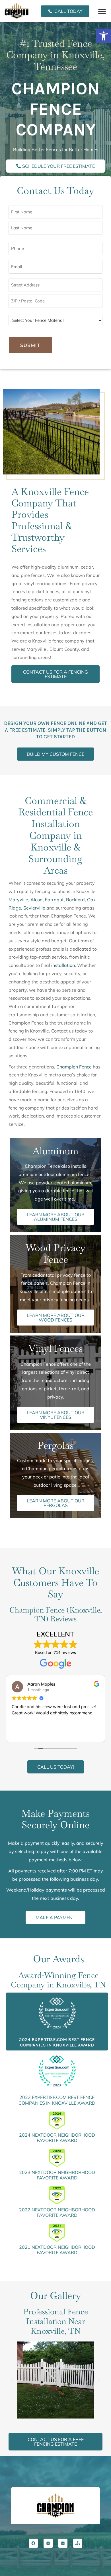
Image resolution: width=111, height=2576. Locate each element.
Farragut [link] (54, 900)
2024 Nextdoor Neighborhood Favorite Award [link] (57, 2138)
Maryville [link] (18, 900)
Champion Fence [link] (74, 1067)
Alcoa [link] (37, 900)
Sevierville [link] (34, 908)
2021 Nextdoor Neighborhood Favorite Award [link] (57, 2250)
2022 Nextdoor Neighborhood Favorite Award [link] (57, 2212)
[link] (104, 36)
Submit (30, 345)
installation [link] (63, 965)
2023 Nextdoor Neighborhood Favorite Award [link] (57, 2175)
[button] (102, 11)
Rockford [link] (75, 900)
